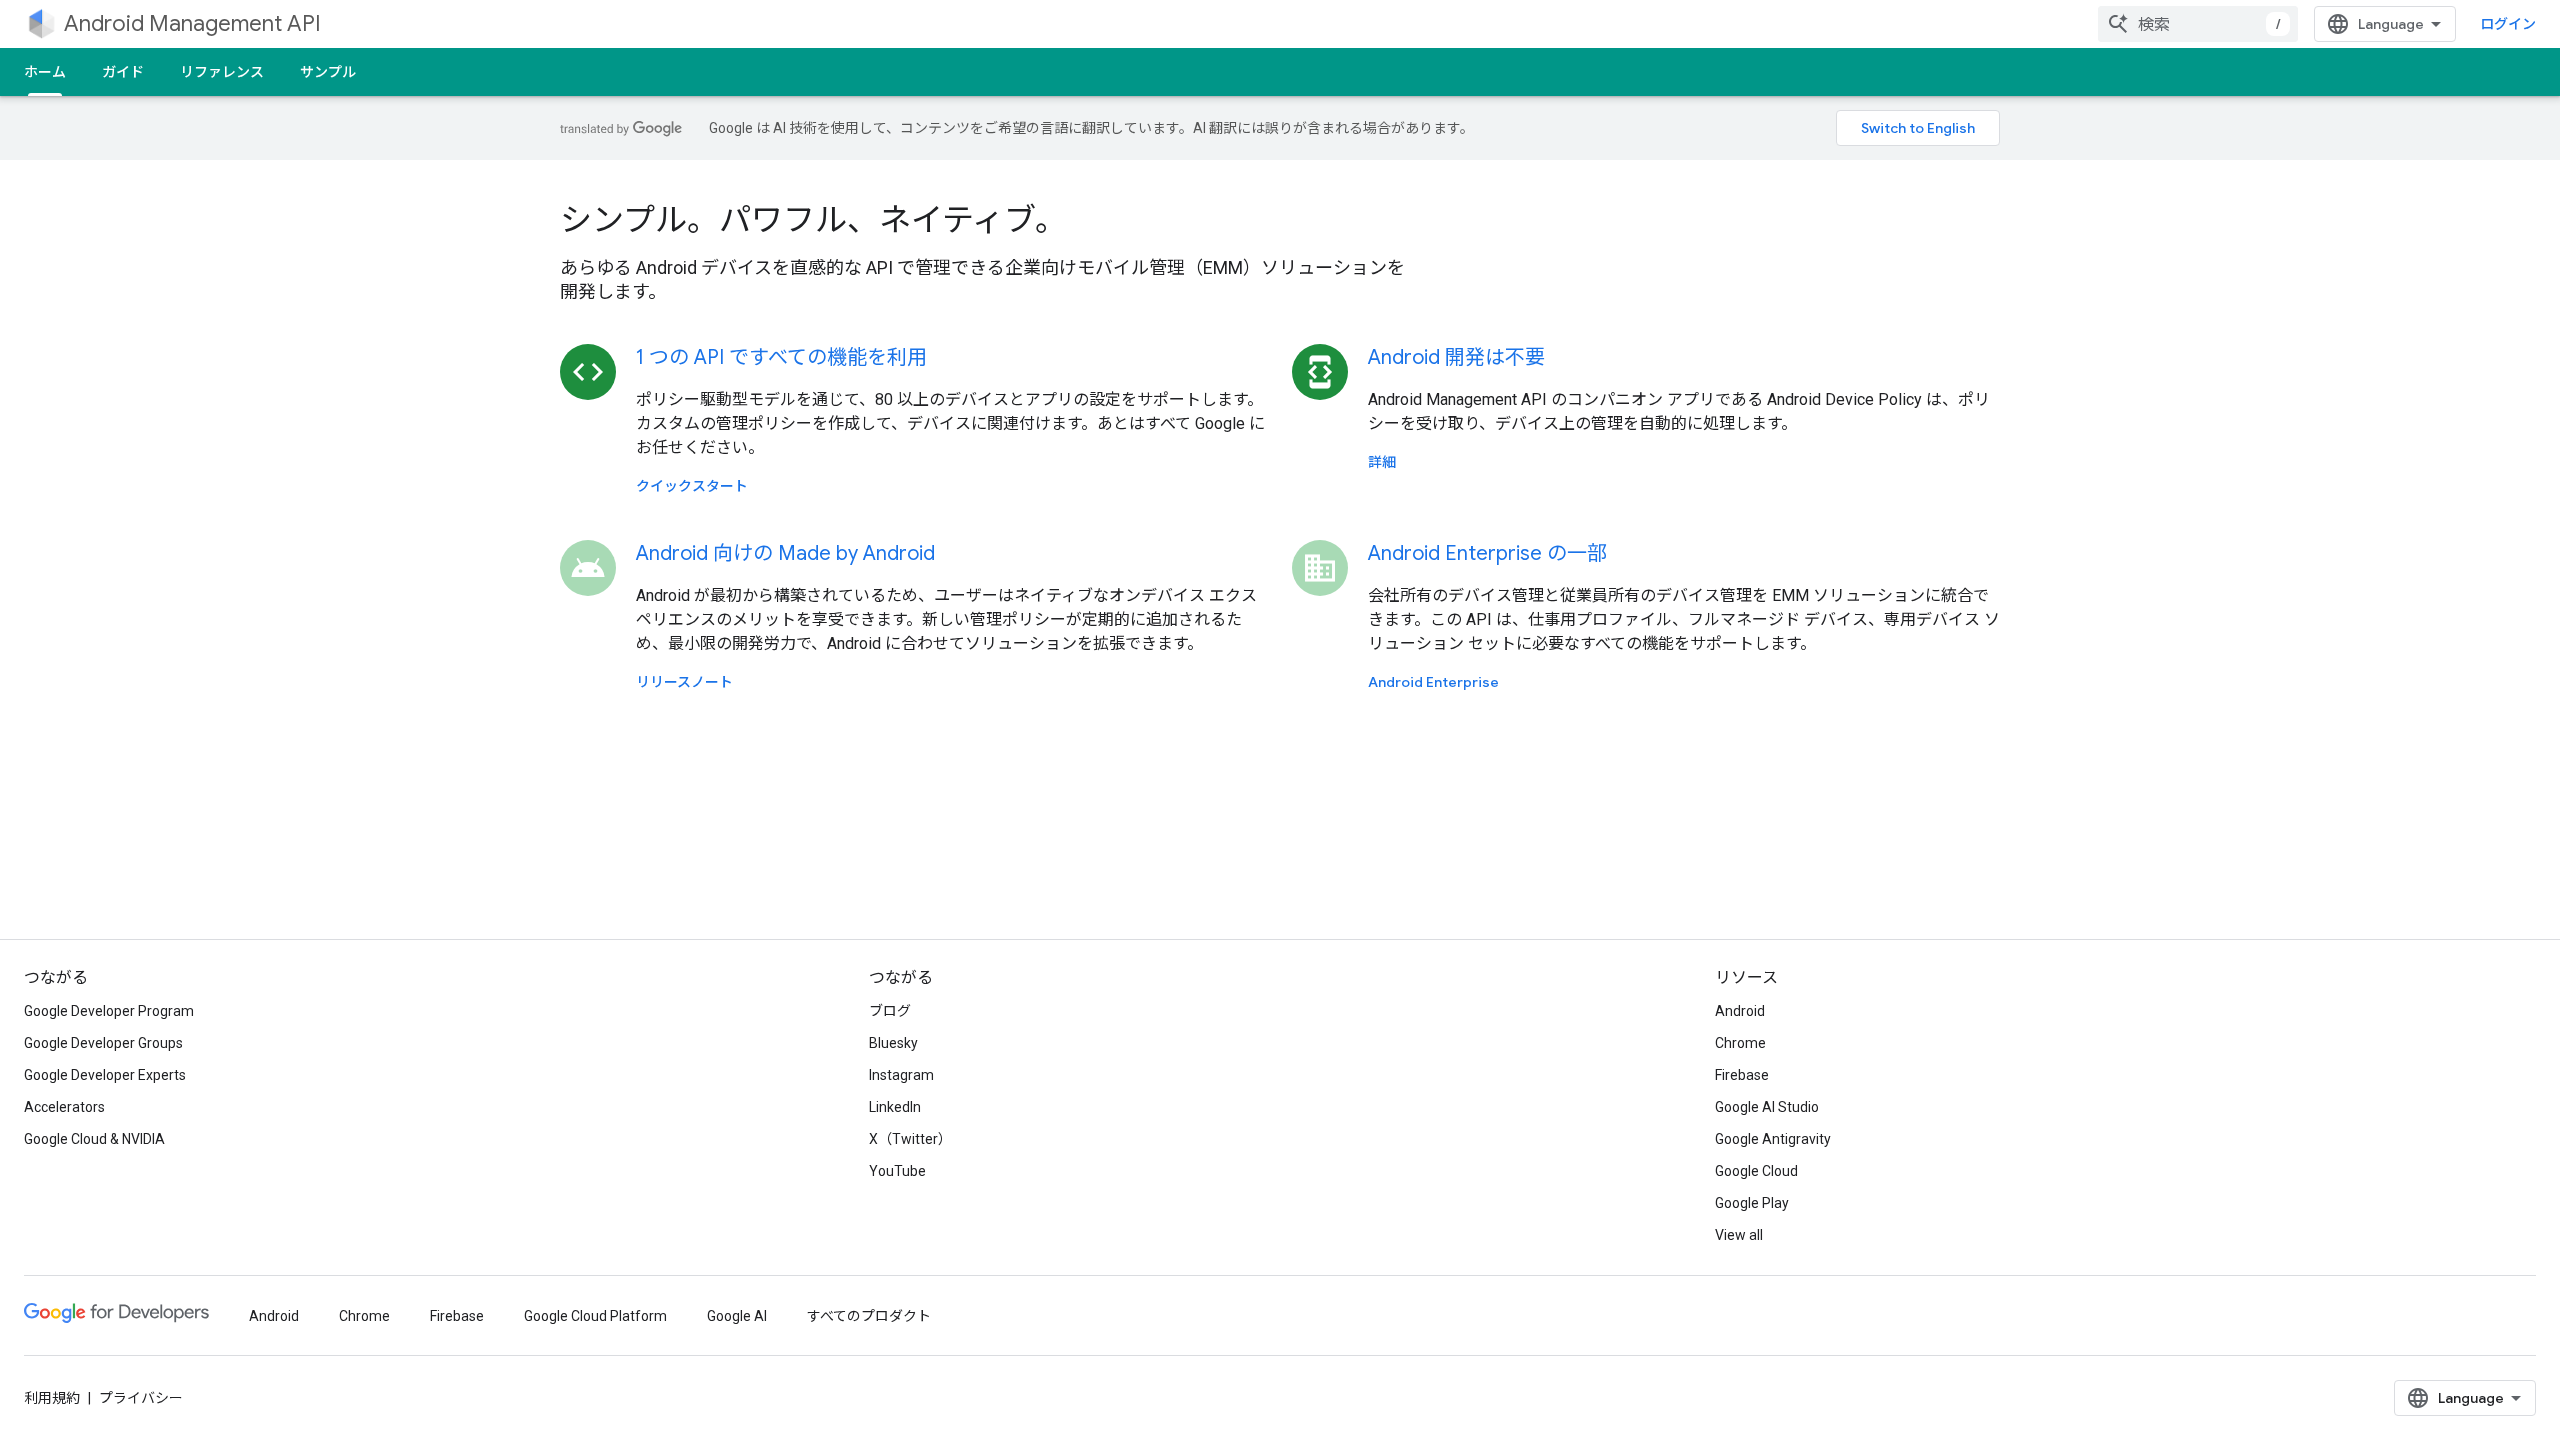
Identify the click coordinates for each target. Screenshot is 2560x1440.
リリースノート (684, 682)
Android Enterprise (1433, 682)
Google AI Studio (1767, 1107)
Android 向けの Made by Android (785, 553)
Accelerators (64, 1107)
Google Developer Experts (105, 1075)
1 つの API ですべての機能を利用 (781, 357)
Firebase (1742, 1075)
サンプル (328, 72)
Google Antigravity (1773, 1139)
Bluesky (893, 1043)
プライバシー (141, 1398)
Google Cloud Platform (595, 1316)
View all (1739, 1235)
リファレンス (222, 72)
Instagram (901, 1075)
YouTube (897, 1171)
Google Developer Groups (103, 1043)
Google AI (737, 1316)
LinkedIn (895, 1107)
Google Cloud (1756, 1171)
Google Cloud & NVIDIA (94, 1139)
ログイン (2508, 24)
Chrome (1740, 1043)
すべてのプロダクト (869, 1316)
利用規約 (52, 1398)
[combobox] (2198, 24)
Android (1740, 1011)
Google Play (1752, 1203)
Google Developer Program (109, 1011)
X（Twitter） (910, 1139)
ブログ (890, 1011)
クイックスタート (692, 486)
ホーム (45, 72)
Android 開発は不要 (1456, 357)
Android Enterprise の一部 (1487, 553)
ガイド (123, 72)
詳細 (1382, 462)
